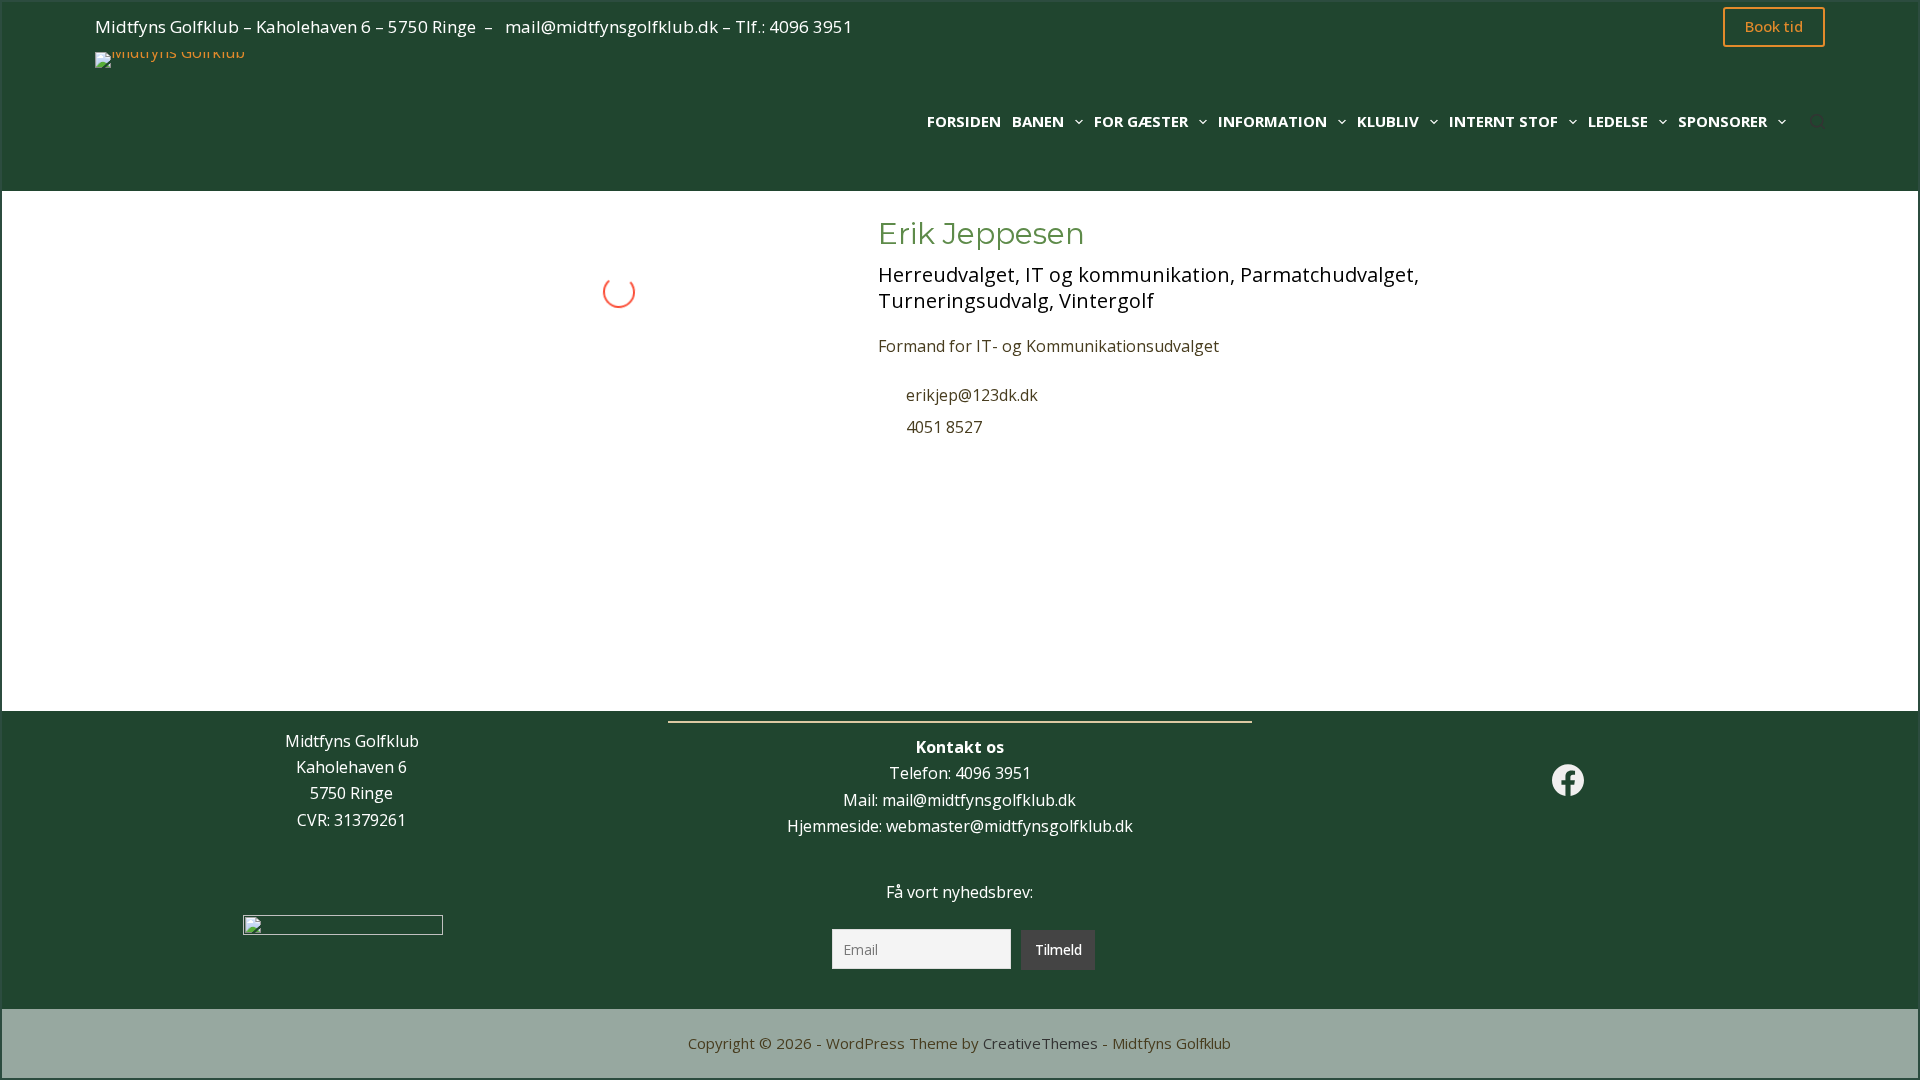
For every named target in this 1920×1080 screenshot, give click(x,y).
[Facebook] (1568, 780)
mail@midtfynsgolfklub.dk (611, 26)
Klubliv (1388, 121)
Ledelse (1618, 121)
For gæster (1141, 121)
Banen (1038, 121)
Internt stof (1503, 121)
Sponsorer (1722, 121)
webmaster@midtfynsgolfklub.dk (1009, 826)
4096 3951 (811, 26)
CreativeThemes (1040, 1043)
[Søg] (1817, 121)
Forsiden (964, 121)
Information (1272, 121)
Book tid (1774, 26)
